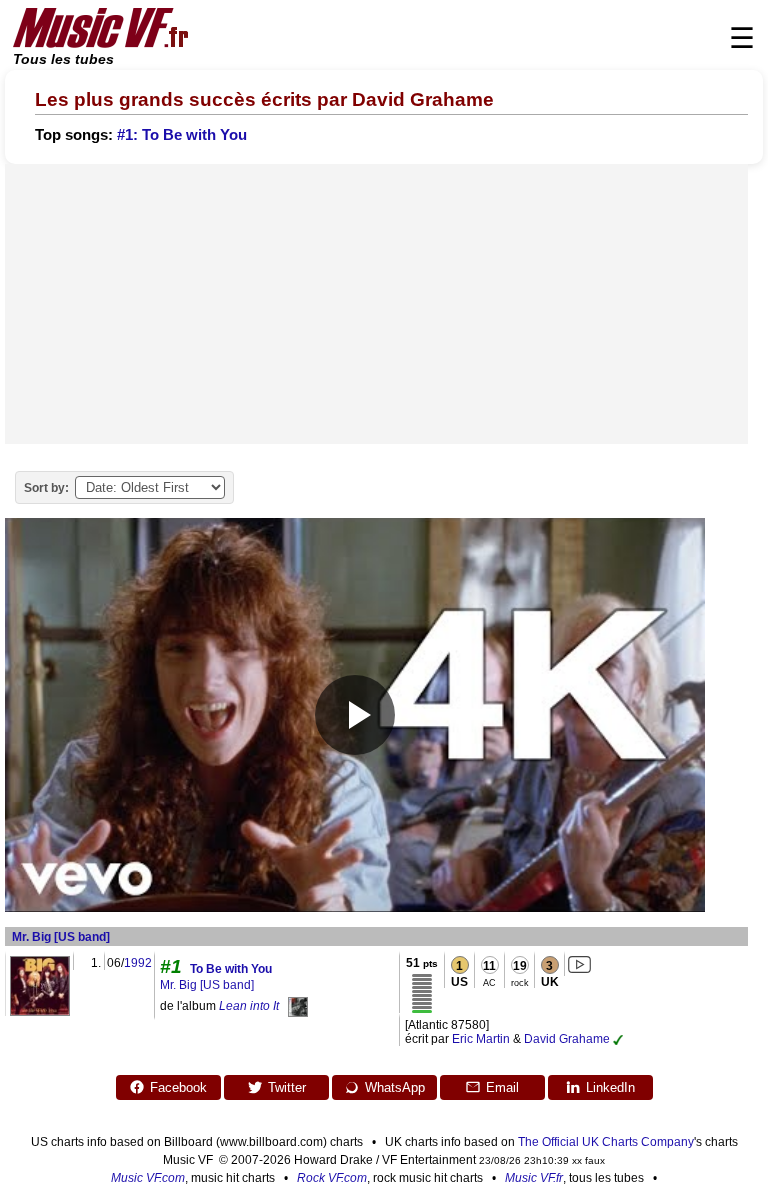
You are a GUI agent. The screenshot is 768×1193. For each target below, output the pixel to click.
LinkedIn (610, 1087)
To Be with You (231, 969)
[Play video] (355, 715)
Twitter (287, 1087)
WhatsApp (395, 1087)
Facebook (178, 1087)
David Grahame (567, 1039)
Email (502, 1087)
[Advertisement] (376, 304)
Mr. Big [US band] (61, 937)
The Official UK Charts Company (606, 1142)
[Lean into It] (298, 1006)
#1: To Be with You (182, 135)
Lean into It (249, 1006)
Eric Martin (481, 1039)
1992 (138, 963)
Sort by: (46, 488)
